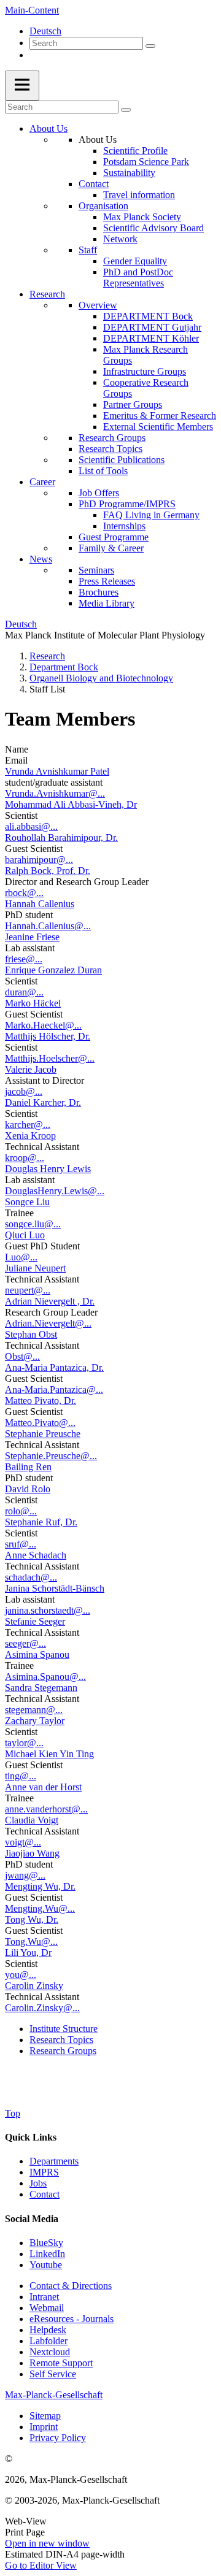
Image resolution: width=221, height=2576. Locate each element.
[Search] (150, 46)
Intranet (44, 2297)
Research (47, 294)
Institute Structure (64, 2029)
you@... (21, 1975)
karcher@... (28, 1125)
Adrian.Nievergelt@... (48, 1323)
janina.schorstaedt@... (48, 1610)
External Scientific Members (158, 427)
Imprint (44, 2427)
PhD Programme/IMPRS (127, 504)
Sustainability (129, 173)
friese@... (24, 959)
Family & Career (111, 548)
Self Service (53, 2374)
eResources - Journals (72, 2319)
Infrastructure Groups (145, 371)
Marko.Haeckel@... (43, 1025)
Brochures (99, 592)
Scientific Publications (122, 460)
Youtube (46, 2265)
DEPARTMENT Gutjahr (152, 327)
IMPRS (44, 2172)
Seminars (96, 570)
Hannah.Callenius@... (48, 926)
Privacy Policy (58, 2438)
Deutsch (45, 31)
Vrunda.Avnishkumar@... (55, 793)
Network (120, 239)
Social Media (32, 2219)
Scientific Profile (135, 151)
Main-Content (32, 10)
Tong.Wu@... (31, 1942)
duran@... (24, 992)
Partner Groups (133, 404)
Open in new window (47, 2543)
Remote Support (61, 2363)
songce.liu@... (33, 1224)
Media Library (107, 603)
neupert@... (28, 1290)
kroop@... (25, 1158)
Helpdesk (48, 2330)
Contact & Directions (71, 2286)
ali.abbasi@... (31, 826)
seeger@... (25, 1643)
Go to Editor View (41, 2565)
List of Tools (103, 471)
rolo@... (21, 1511)
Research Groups (112, 438)
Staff (88, 250)
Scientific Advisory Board (153, 228)
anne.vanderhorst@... (46, 1809)
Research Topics (110, 449)
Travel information (139, 195)
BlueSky (46, 2243)
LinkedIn (47, 2254)
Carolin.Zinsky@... (42, 2008)
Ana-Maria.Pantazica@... (54, 1390)
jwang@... (25, 1875)
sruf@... (21, 1544)
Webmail (47, 2308)
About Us (48, 128)
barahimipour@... (39, 860)
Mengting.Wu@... (40, 1908)
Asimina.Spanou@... (45, 1677)
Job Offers (99, 493)
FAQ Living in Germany (151, 515)
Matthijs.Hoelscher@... (50, 1058)
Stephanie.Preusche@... (51, 1456)
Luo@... (21, 1257)
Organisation (103, 206)
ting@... (21, 1776)
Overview (98, 305)
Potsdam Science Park (146, 162)
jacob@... (24, 1091)
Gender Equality (135, 261)
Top (13, 2113)
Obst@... (22, 1356)
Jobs (38, 2183)
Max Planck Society (142, 217)
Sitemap (45, 2416)
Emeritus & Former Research (160, 416)
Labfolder (48, 2341)
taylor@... (24, 1743)
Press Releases (107, 581)
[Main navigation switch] (22, 86)
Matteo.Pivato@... (40, 1423)
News (41, 559)
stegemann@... (34, 1710)
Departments (54, 2161)
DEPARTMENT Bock (148, 316)
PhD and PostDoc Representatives (138, 278)
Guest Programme (114, 537)
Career (42, 482)
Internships (124, 526)
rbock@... (24, 893)
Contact (94, 184)
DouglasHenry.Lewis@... (55, 1191)
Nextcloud (50, 2352)
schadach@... (31, 1577)
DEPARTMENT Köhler (151, 338)
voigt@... (23, 1842)
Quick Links (31, 2137)
